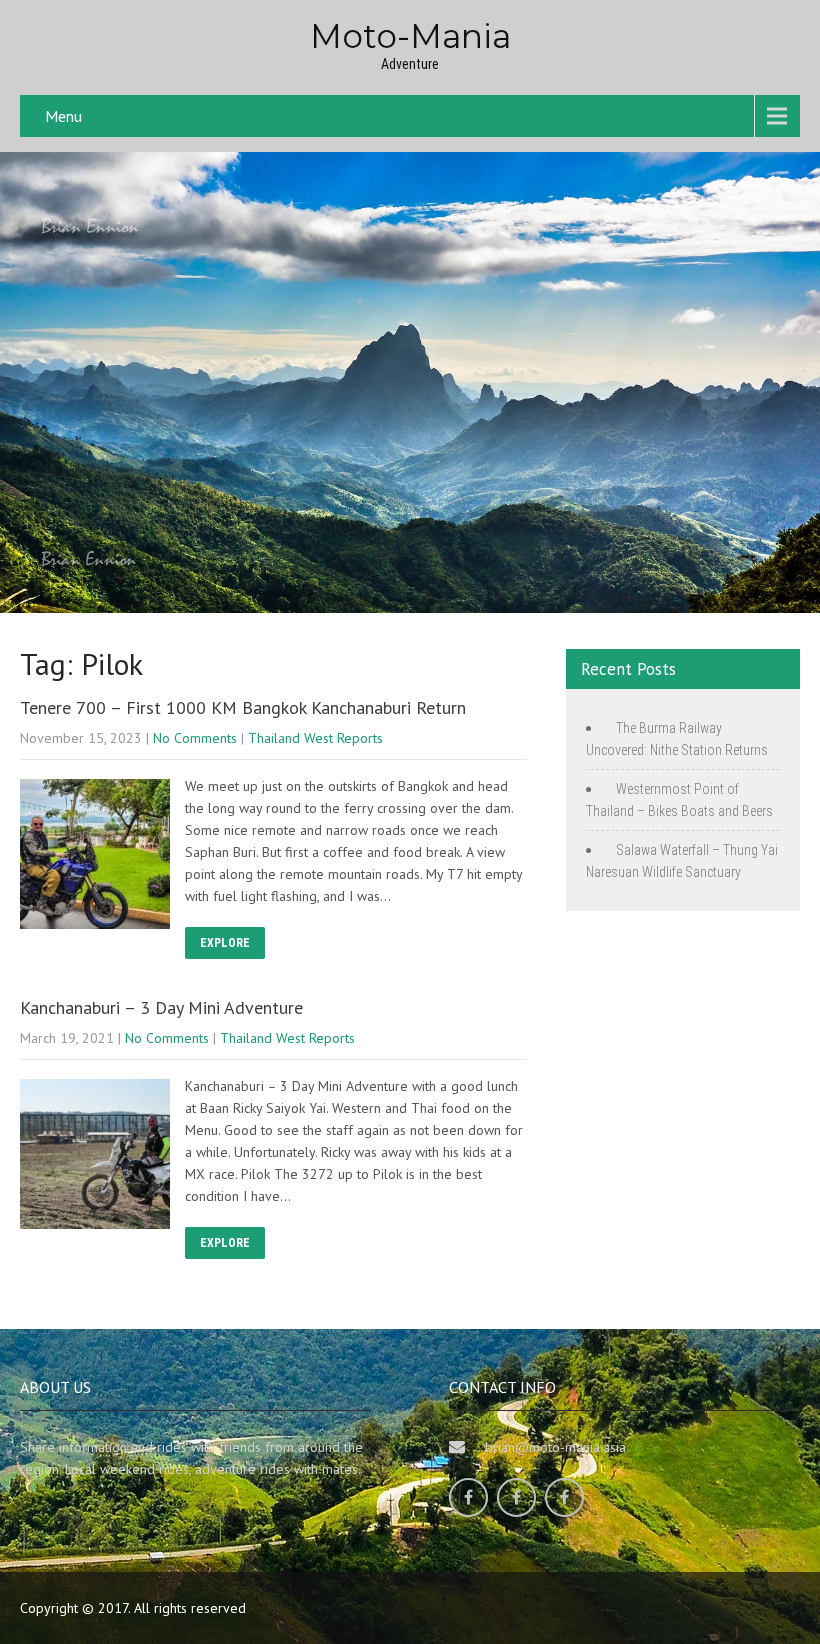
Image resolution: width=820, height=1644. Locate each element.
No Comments (195, 738)
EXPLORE (225, 943)
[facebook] (468, 1497)
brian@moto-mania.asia (555, 1447)
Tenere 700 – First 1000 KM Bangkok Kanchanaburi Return (243, 707)
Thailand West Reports (315, 738)
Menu (63, 116)
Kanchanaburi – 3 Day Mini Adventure (161, 1007)
